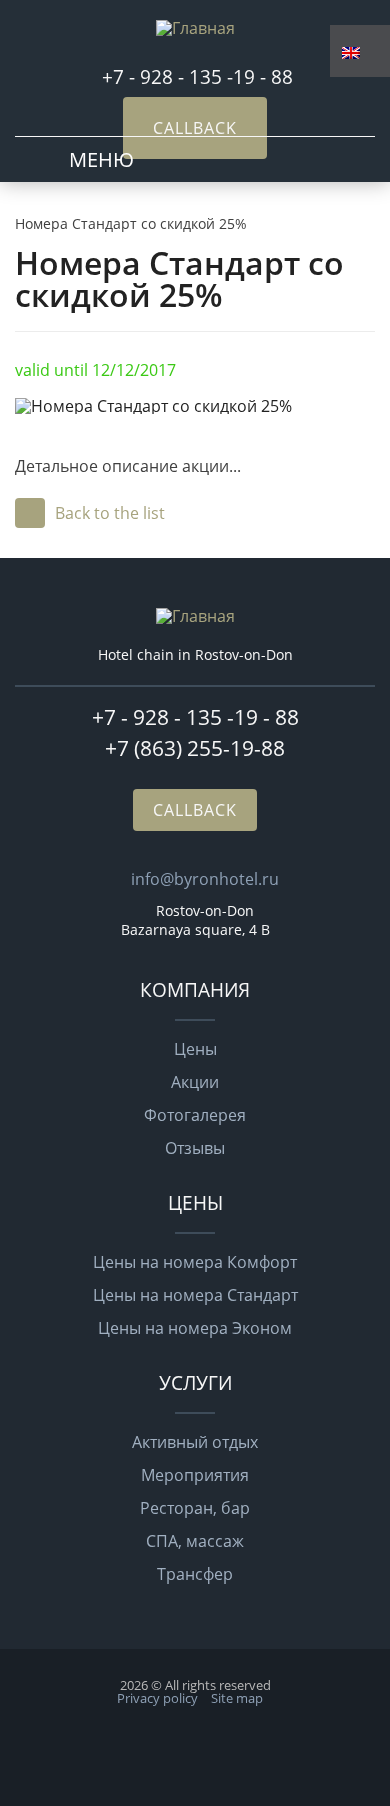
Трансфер (195, 1574)
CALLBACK (195, 128)
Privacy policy (157, 1698)
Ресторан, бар (195, 1508)
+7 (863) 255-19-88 (195, 748)
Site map (237, 1698)
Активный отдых (195, 1442)
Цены (195, 1049)
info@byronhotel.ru (205, 879)
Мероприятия (195, 1475)
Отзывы (195, 1148)
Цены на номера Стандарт (195, 1295)
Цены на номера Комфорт (195, 1262)
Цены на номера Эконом (195, 1328)
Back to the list (110, 513)
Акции (195, 1082)
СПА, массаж (195, 1541)
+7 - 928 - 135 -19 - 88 (200, 76)
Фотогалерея (195, 1115)
